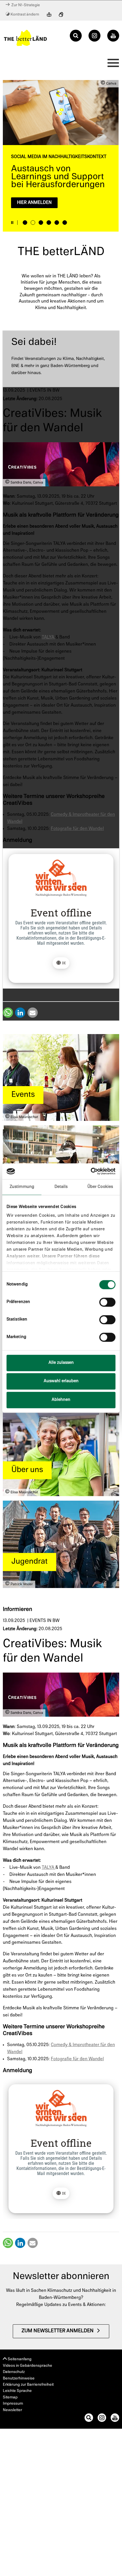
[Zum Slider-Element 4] (49, 223)
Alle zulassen (61, 1363)
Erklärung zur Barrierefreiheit (28, 2385)
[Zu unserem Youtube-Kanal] (115, 2419)
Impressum (13, 2404)
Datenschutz (14, 2372)
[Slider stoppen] (12, 223)
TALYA (49, 637)
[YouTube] (113, 36)
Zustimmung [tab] (22, 1187)
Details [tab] (61, 1187)
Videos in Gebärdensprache (28, 2366)
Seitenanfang (19, 2359)
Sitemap (10, 2397)
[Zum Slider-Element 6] (65, 223)
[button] (8, 1013)
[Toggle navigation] (112, 64)
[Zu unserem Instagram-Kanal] (102, 2419)
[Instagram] (94, 36)
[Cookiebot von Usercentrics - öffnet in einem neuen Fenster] (91, 1171)
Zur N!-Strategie (25, 5)
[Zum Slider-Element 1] (25, 223)
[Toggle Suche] (76, 36)
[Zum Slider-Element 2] (33, 223)
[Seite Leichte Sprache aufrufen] (49, 15)
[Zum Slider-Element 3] (41, 223)
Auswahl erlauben (61, 1381)
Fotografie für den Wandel (77, 829)
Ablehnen (61, 1400)
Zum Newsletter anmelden (58, 2331)
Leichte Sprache (17, 2391)
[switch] (107, 1302)
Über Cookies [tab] (100, 1187)
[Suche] (89, 2419)
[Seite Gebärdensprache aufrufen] (61, 15)
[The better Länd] (25, 38)
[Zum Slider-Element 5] (57, 223)
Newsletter (12, 2410)
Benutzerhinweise (19, 2378)
